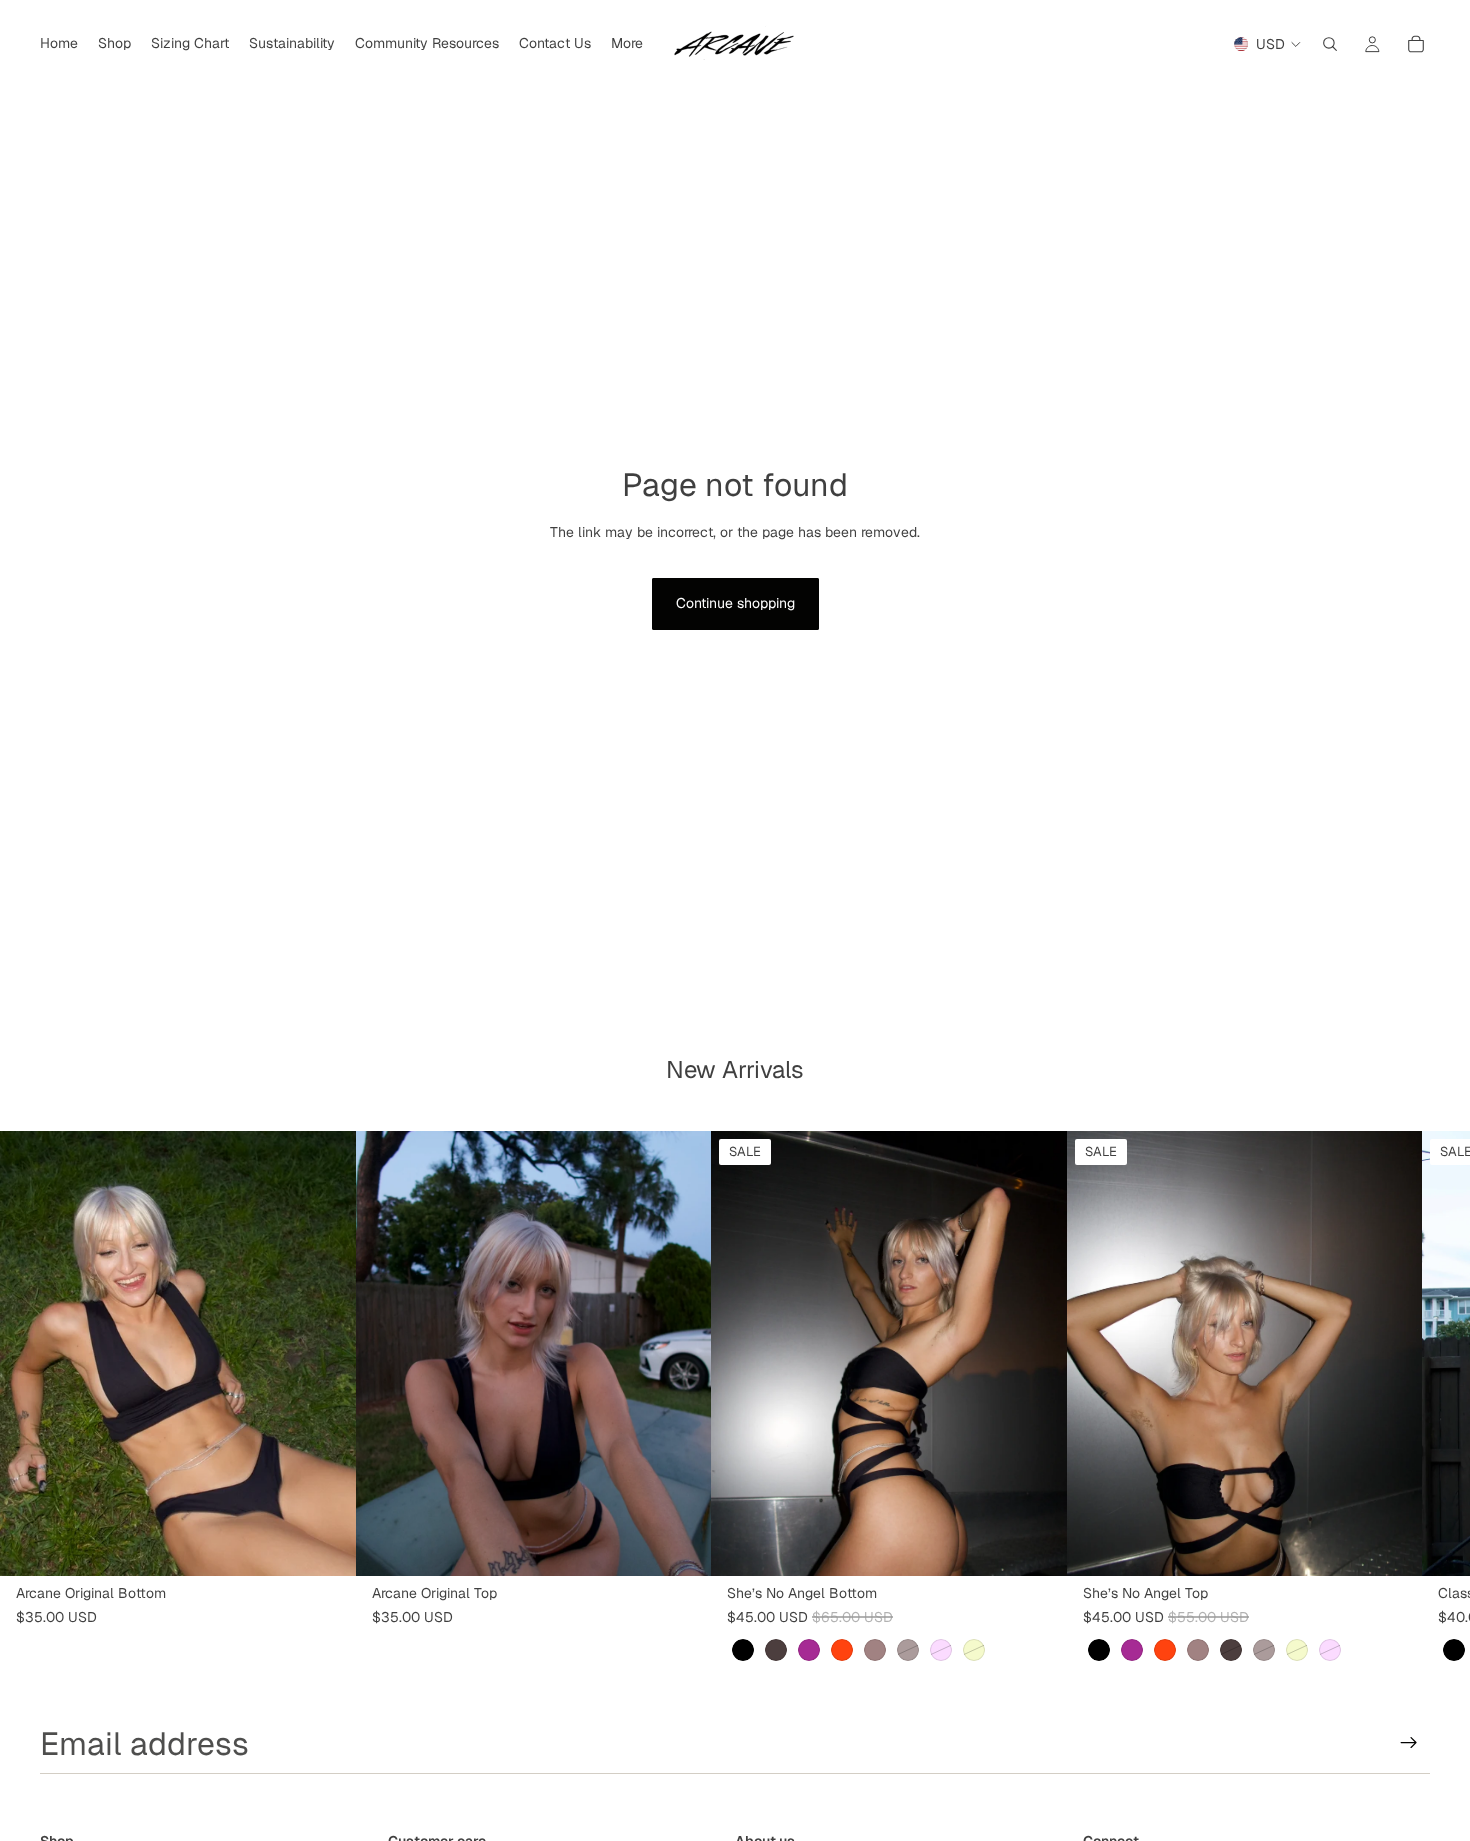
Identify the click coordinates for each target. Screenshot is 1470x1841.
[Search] (1330, 44)
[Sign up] (1409, 1743)
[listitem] (627, 44)
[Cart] (1416, 44)
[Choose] (325, 1545)
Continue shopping (735, 603)
